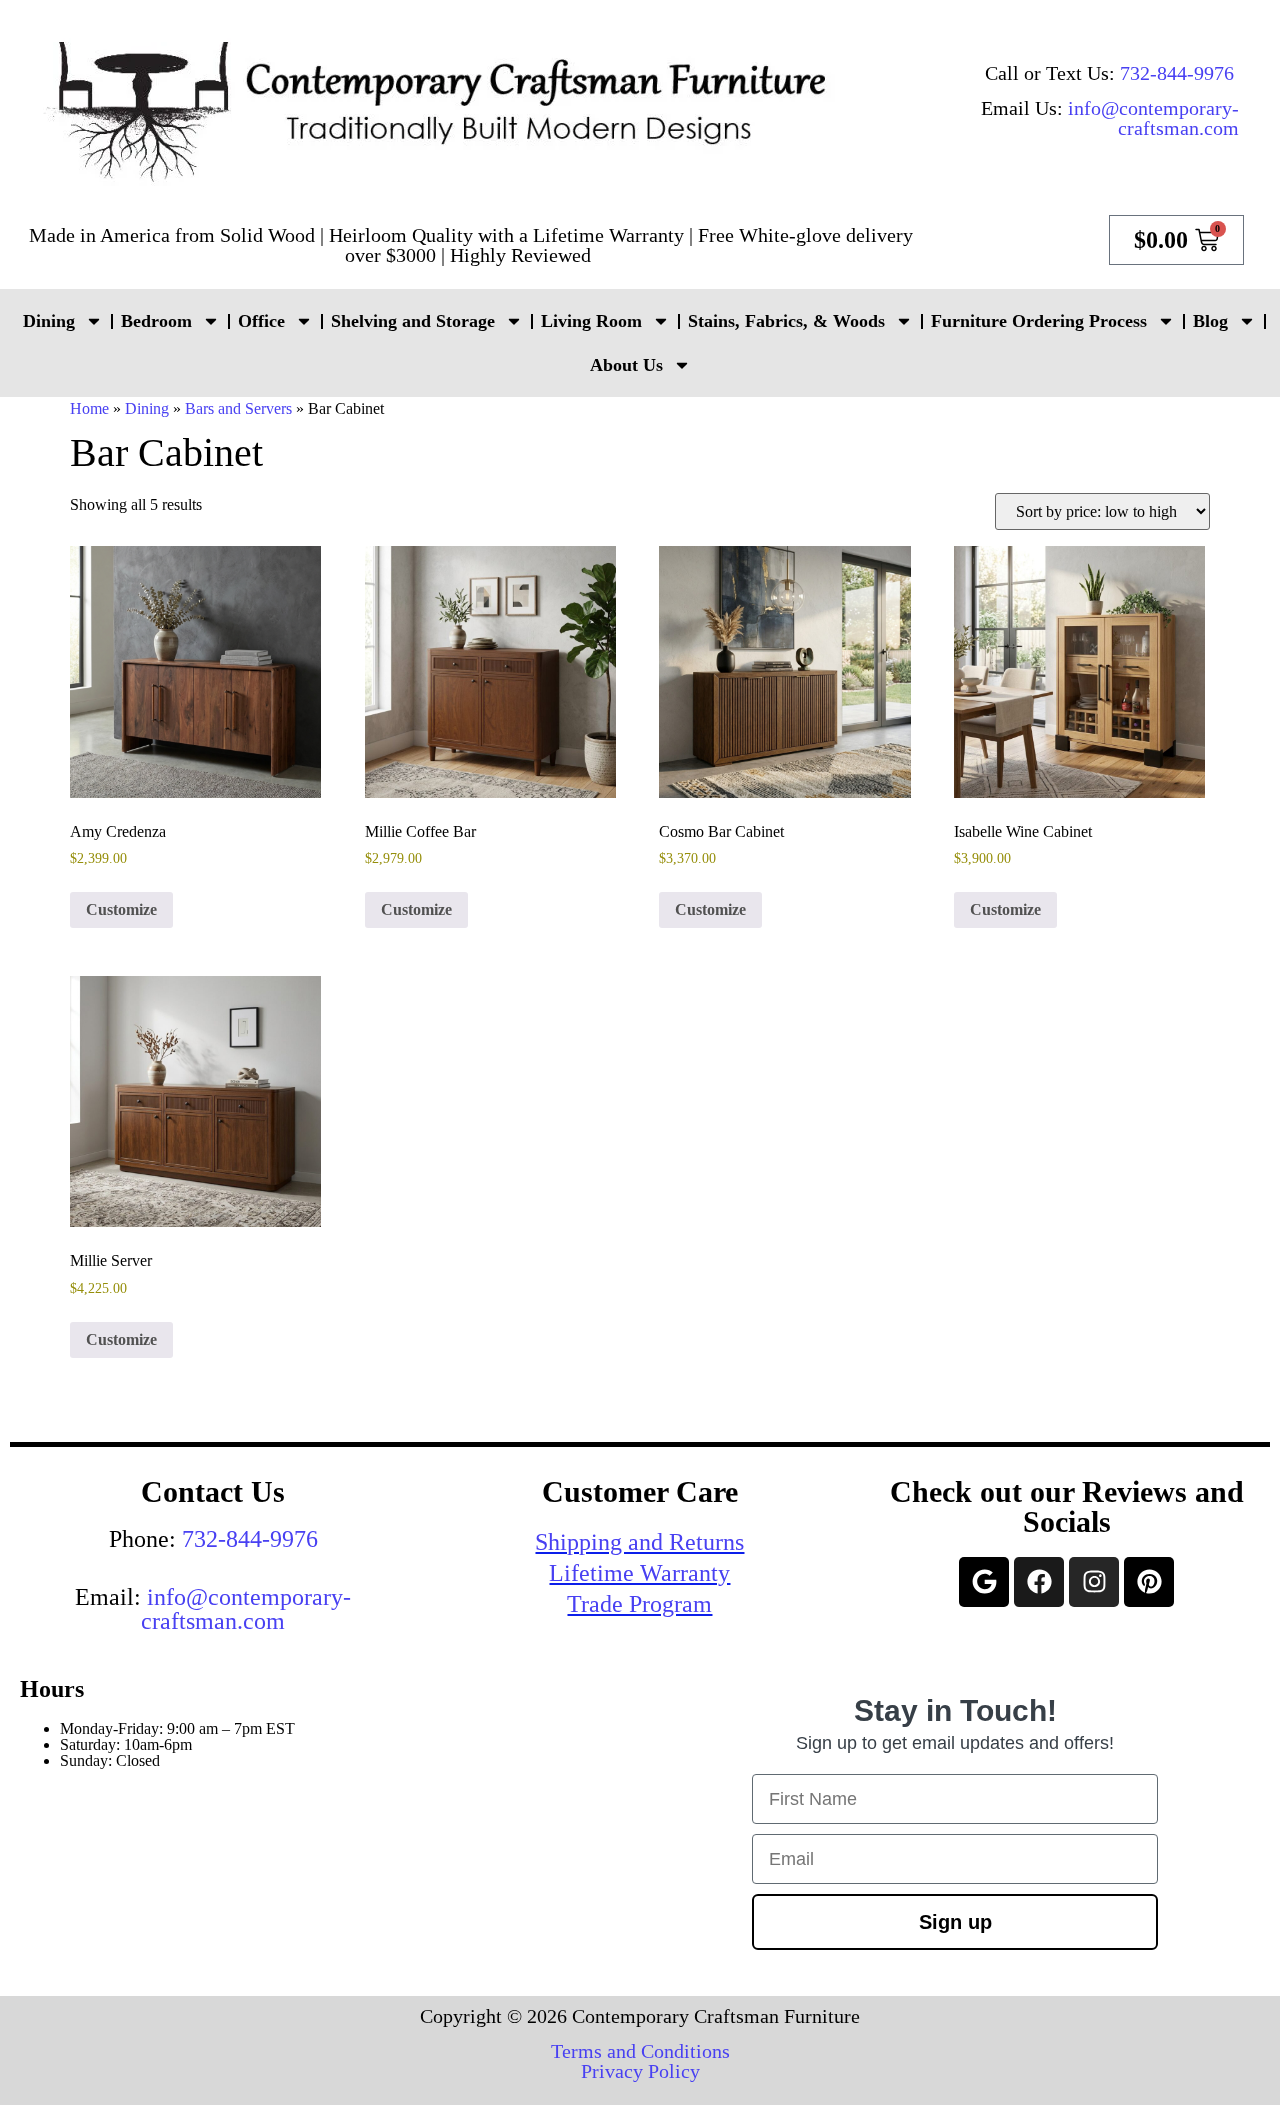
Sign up (955, 1922)
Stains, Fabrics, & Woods (786, 321)
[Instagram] (1094, 1582)
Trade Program (639, 1604)
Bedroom (156, 321)
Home (89, 408)
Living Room (591, 321)
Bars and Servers (238, 408)
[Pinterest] (1149, 1582)
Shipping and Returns (639, 1542)
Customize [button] (121, 909)
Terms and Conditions (640, 2051)
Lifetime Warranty (639, 1573)
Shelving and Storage (413, 321)
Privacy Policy (640, 2071)
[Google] (984, 1582)
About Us (626, 365)
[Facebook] (1039, 1582)
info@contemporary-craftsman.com (1153, 118)
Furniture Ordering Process (1039, 321)
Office (261, 321)
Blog (1210, 321)
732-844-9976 (1177, 73)
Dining (49, 321)
